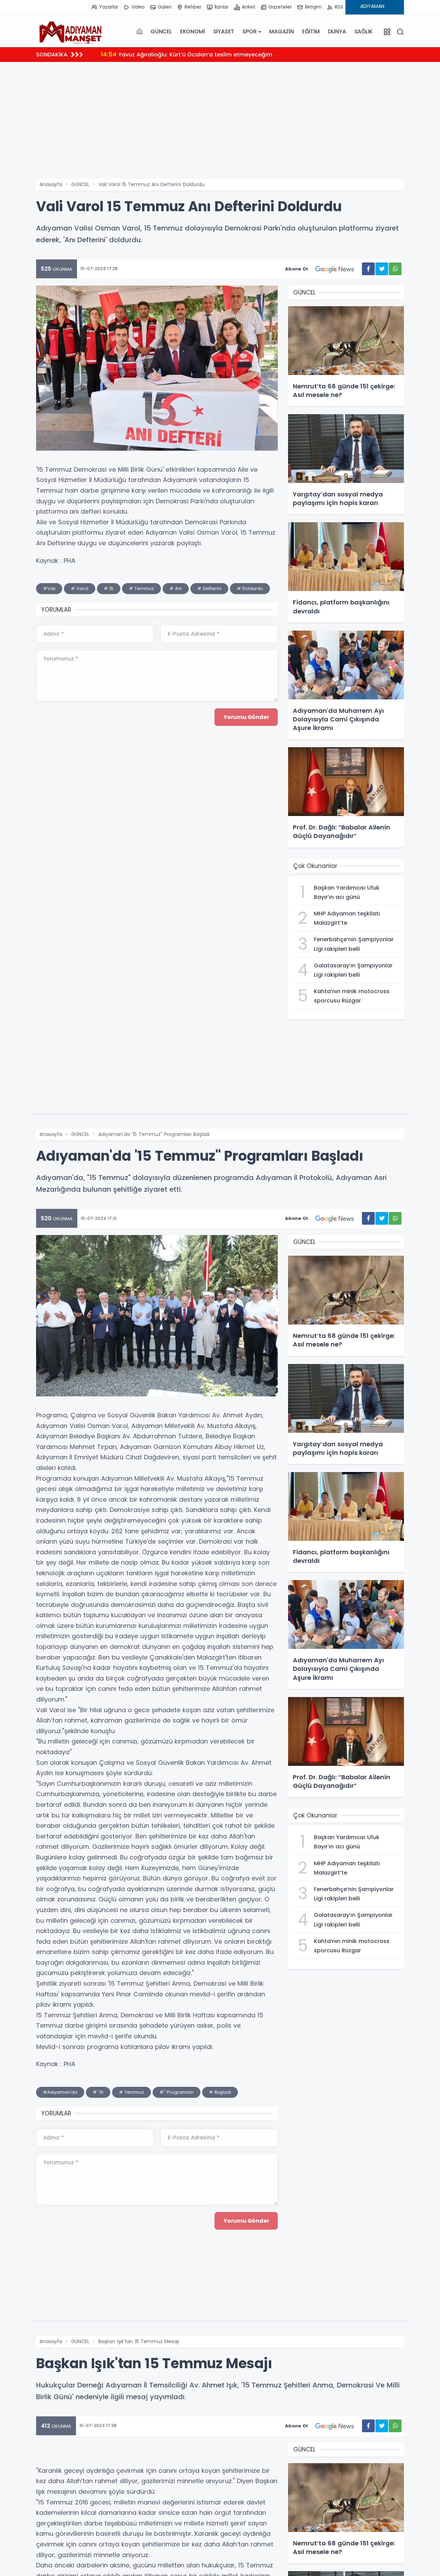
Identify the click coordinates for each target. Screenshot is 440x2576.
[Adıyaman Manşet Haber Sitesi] (70, 32)
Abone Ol (296, 269)
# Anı (176, 588)
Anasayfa (51, 184)
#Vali (49, 588)
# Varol (80, 588)
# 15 (109, 588)
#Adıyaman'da (60, 2092)
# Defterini (209, 588)
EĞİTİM (311, 31)
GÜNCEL (161, 31)
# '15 (98, 2092)
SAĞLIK (364, 31)
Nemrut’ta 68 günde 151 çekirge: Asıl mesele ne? (177, 54)
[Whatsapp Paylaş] (395, 269)
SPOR (249, 31)
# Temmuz (141, 588)
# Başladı (220, 2092)
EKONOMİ (192, 31)
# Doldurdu (250, 588)
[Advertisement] (220, 119)
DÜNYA (337, 31)
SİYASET (224, 31)
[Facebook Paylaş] (368, 269)
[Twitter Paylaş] (382, 269)
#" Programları (177, 2092)
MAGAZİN (282, 31)
